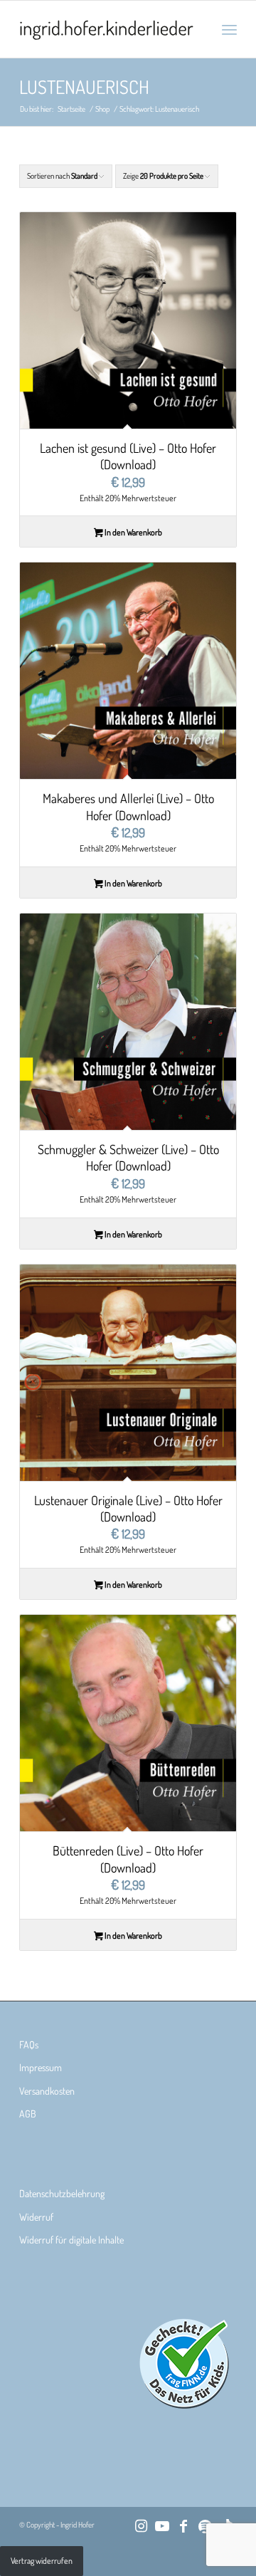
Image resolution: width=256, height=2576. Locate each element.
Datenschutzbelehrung (62, 2193)
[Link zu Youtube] (162, 2525)
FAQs (29, 2044)
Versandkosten (47, 2091)
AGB (28, 2114)
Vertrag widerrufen (42, 2561)
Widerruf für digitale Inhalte (71, 2240)
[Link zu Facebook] (183, 2525)
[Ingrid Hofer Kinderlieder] (106, 29)
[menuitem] (229, 29)
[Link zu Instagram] (141, 2525)
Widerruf (36, 2217)
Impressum (41, 2067)
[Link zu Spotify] (205, 2525)
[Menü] (229, 29)
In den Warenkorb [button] (133, 532)
